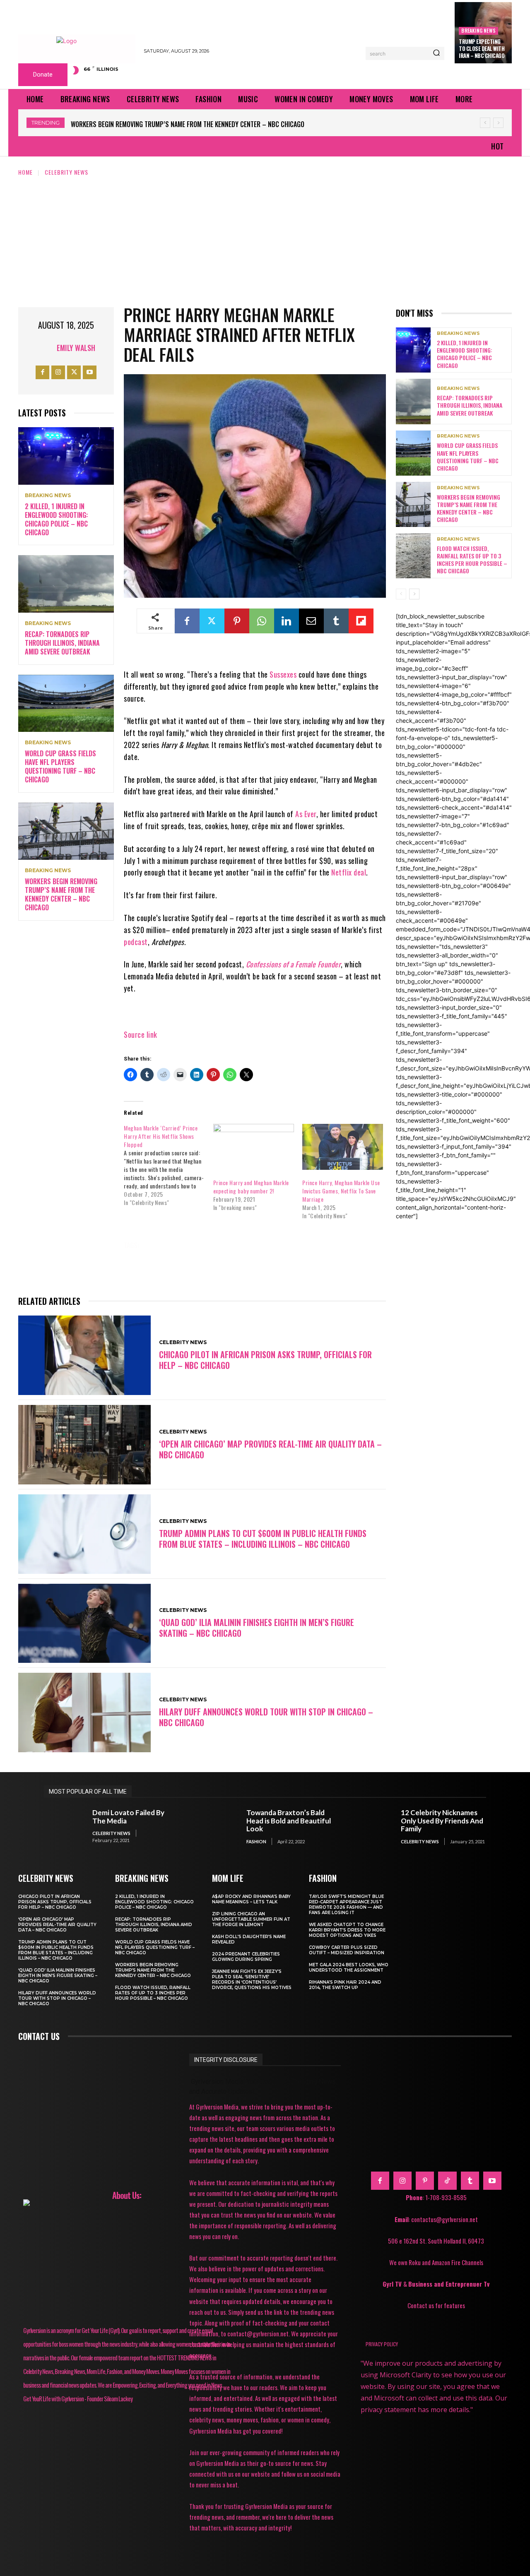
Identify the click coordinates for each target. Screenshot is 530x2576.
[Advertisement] (265, 239)
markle (142, 1257)
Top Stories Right (325, 1268)
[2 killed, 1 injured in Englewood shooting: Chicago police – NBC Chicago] (66, 456)
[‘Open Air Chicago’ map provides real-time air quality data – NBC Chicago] (84, 1445)
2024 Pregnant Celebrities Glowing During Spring (246, 1957)
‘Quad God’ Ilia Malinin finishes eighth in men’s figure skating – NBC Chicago (257, 1628)
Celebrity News (66, 172)
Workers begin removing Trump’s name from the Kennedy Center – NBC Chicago (61, 894)
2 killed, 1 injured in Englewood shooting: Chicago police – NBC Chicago (56, 519)
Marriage (184, 1257)
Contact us (39, 2036)
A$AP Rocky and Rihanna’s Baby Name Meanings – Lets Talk (251, 1899)
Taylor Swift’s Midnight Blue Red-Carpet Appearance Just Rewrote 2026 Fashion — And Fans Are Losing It (346, 1905)
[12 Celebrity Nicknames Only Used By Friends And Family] (372, 1827)
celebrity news (175, 1245)
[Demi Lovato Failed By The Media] (64, 1827)
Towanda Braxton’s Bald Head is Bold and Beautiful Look (289, 1821)
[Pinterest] (237, 621)
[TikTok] (447, 2181)
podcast (136, 942)
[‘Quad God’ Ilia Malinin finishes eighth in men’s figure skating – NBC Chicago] (84, 1624)
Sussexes (283, 674)
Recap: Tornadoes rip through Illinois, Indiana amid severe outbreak (62, 643)
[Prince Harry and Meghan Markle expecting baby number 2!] (254, 1147)
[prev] (485, 123)
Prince (305, 1257)
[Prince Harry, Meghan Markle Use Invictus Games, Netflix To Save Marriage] (343, 1147)
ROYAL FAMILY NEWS (158, 1268)
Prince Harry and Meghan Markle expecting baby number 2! (251, 1187)
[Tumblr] (336, 621)
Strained (215, 1268)
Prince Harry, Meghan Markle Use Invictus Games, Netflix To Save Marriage (341, 1191)
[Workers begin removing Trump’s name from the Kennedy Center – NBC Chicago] (66, 831)
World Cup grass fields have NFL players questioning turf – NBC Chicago (60, 766)
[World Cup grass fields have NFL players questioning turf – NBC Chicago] (66, 704)
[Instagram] (58, 372)
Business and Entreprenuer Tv (449, 2284)
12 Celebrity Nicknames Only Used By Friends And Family (442, 1821)
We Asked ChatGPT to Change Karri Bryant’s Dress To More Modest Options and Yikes (347, 1930)
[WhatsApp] (262, 621)
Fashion (256, 1841)
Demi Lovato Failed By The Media (128, 1817)
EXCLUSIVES (261, 1245)
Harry (335, 1245)
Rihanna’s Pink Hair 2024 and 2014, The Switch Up (345, 1985)
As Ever (306, 814)
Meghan (227, 1257)
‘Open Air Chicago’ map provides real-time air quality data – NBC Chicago (270, 1449)
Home (25, 172)
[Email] (311, 621)
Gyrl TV (393, 2284)
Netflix (267, 1257)
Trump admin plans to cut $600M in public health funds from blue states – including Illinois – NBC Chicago (263, 1539)
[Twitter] (74, 372)
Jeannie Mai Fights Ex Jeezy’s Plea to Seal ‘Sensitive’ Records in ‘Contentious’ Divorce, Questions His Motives (252, 1980)
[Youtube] (90, 372)
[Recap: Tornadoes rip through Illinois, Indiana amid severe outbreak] (66, 584)
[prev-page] (401, 594)
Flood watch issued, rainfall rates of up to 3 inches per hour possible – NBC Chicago (201, 124)
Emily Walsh (76, 348)
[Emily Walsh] (46, 348)
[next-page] (414, 594)
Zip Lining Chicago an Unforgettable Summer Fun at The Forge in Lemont (251, 1919)
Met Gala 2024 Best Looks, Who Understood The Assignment (349, 1967)
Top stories (263, 1268)
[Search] (436, 53)
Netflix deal (349, 872)
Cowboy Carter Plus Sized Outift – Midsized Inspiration (347, 1950)
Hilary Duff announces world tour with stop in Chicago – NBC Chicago (266, 1717)
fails (301, 1245)
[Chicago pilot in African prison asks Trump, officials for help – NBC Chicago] (84, 1355)
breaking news (478, 30)
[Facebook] (42, 372)
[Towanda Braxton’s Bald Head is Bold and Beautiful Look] (218, 1827)
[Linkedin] (287, 621)
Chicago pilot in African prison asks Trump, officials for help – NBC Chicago (265, 1360)
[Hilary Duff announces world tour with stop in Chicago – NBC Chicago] (84, 1713)
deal (221, 1245)
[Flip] (361, 621)
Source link (141, 1034)
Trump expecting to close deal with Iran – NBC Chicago (482, 48)
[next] (498, 123)
